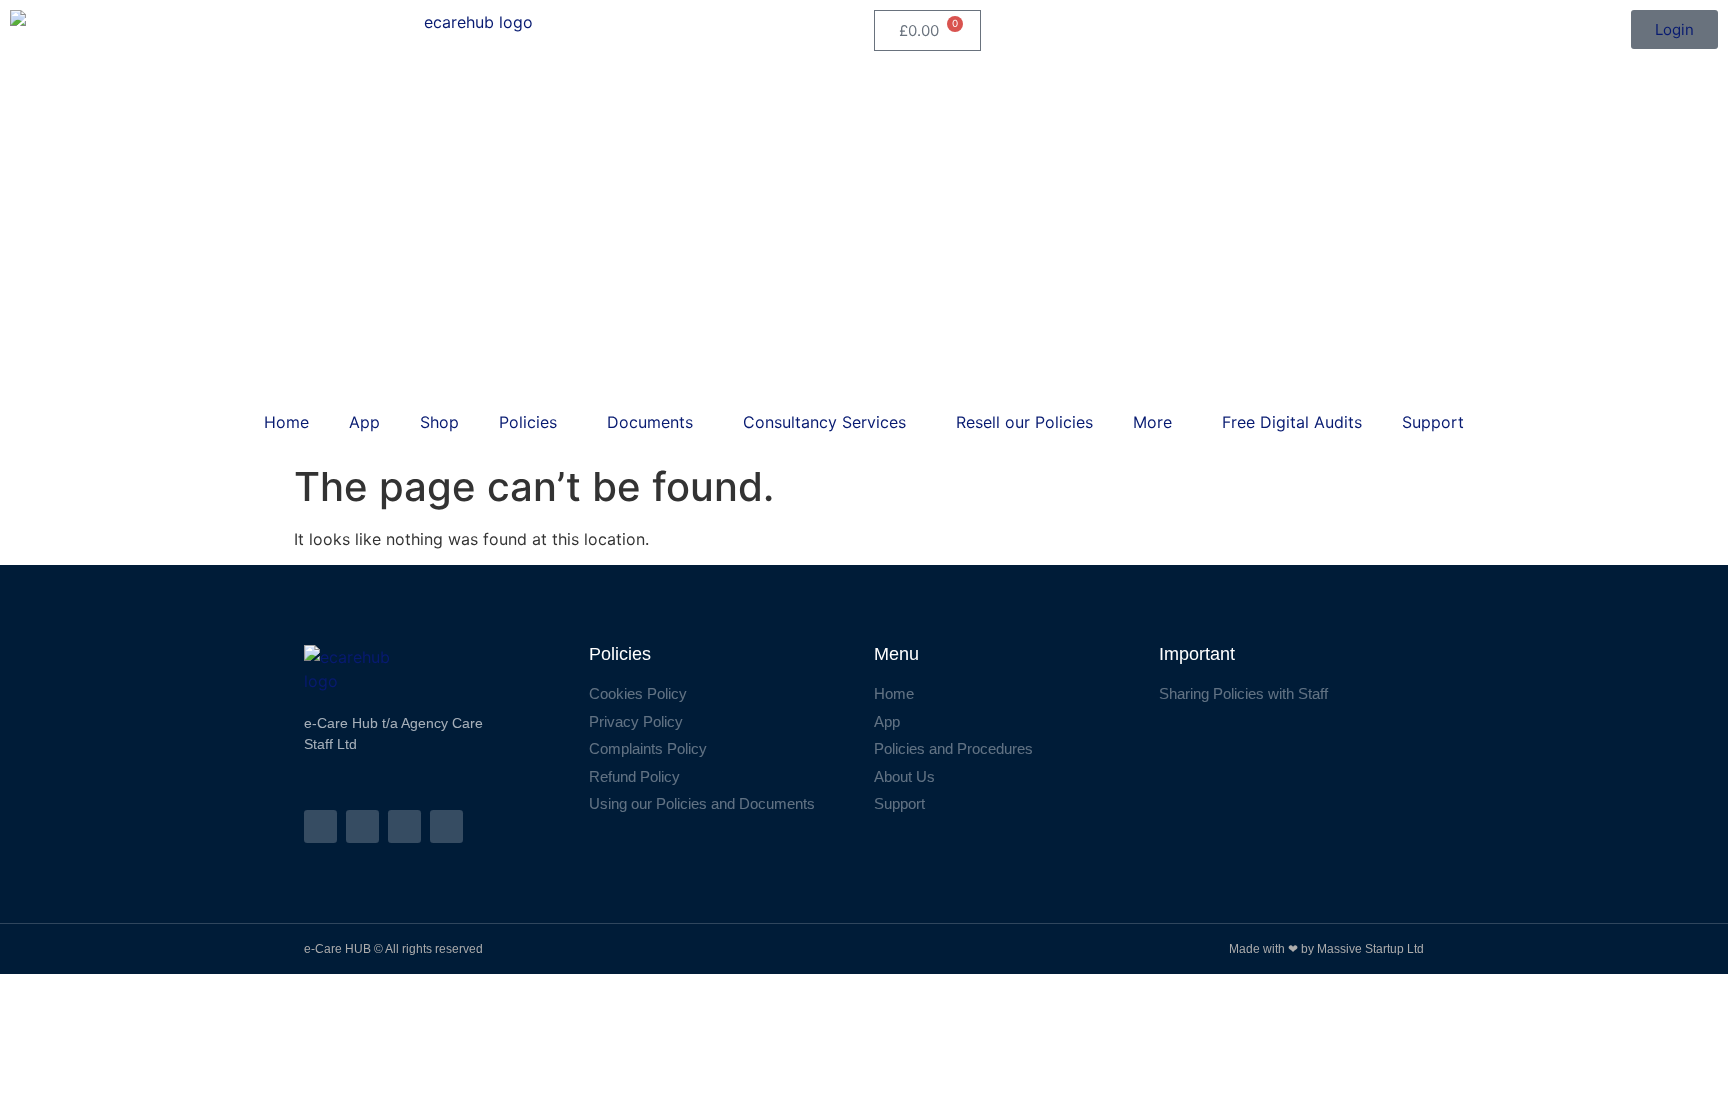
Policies (528, 422)
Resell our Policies (1024, 422)
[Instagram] (362, 826)
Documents (650, 422)
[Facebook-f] (320, 826)
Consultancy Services (824, 422)
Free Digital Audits (1292, 422)
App (364, 422)
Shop (439, 422)
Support (1433, 422)
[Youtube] (446, 826)
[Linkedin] (404, 826)
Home (286, 422)
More (1152, 422)
